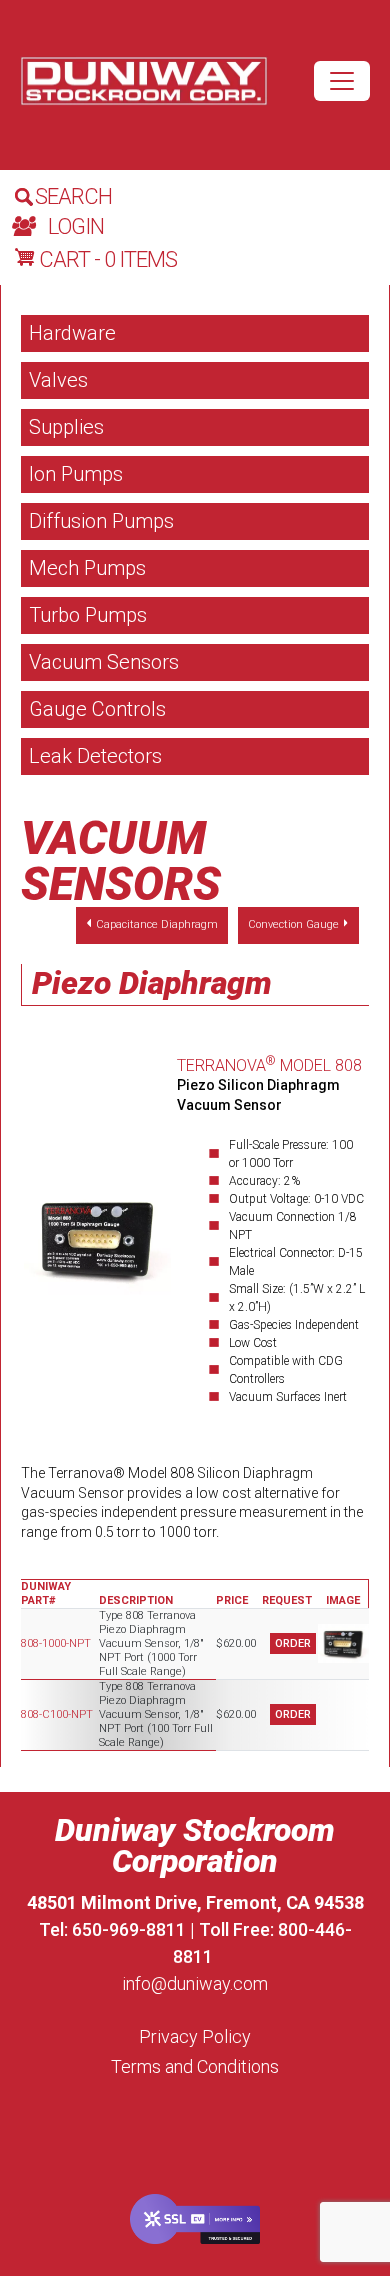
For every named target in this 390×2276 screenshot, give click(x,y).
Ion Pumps (76, 474)
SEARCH (73, 196)
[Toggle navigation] (342, 81)
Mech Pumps (87, 568)
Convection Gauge (293, 924)
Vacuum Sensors (104, 662)
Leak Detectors (95, 756)
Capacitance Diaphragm (157, 924)
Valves (58, 380)
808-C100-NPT (57, 1714)
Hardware (72, 333)
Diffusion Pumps (101, 521)
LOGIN (76, 226)
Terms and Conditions (195, 2066)
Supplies (66, 427)
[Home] (144, 81)
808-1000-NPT (56, 1643)
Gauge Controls (97, 709)
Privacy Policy (195, 2036)
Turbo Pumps (88, 615)
